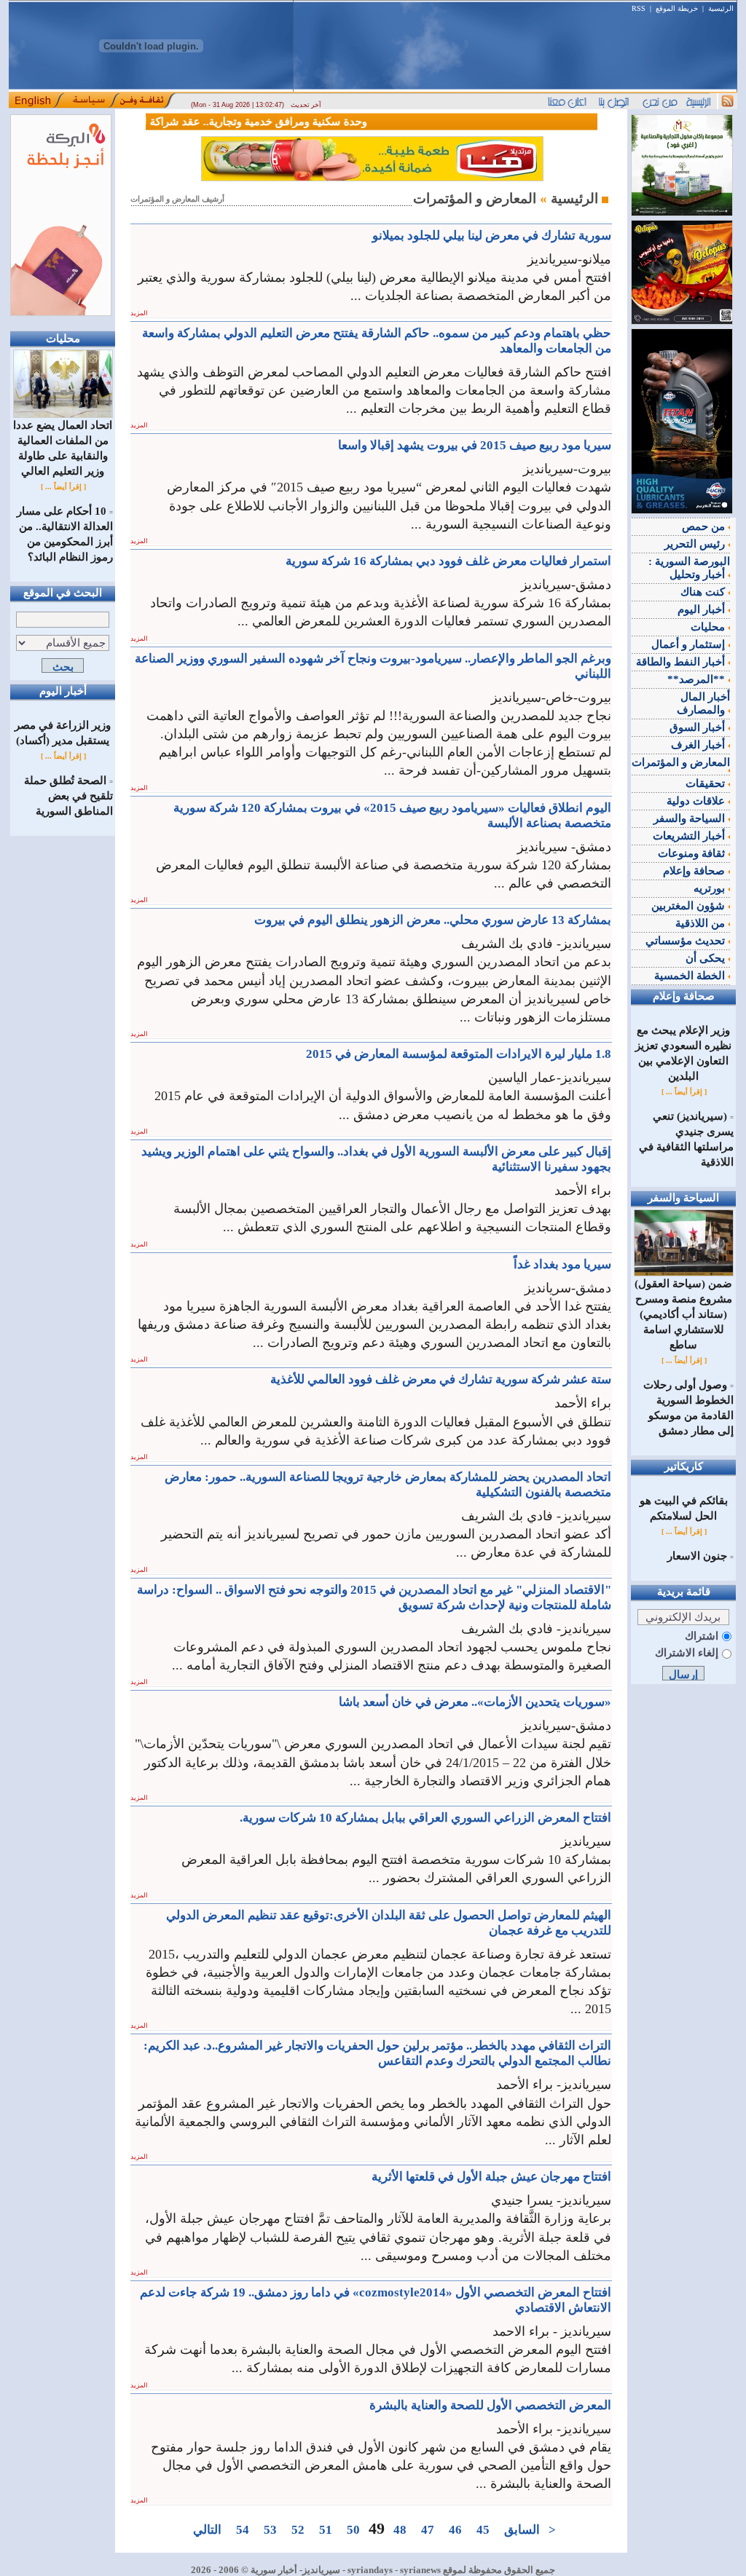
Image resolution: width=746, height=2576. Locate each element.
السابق (522, 2530)
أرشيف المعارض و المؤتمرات (177, 199)
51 (326, 2530)
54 (243, 2530)
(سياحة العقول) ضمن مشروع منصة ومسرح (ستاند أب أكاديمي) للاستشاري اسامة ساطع (683, 1314)
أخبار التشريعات (690, 836)
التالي (207, 2530)
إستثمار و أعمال (690, 644)
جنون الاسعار (697, 1556)
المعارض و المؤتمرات (681, 762)
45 (483, 2530)
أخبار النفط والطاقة (682, 662)
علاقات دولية (697, 801)
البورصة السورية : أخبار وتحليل (689, 568)
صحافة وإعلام (695, 871)
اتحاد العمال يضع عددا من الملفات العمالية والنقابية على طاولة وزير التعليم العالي (63, 448)
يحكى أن (707, 958)
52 (298, 2530)
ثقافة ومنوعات (693, 853)
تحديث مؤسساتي (687, 941)
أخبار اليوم (703, 609)
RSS (639, 8)
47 (428, 2530)
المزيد (139, 313)
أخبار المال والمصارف (703, 703)
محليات (709, 627)
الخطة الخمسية (691, 976)
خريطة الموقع (677, 8)
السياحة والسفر (691, 818)
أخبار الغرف (699, 745)
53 (270, 2530)
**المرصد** (698, 679)
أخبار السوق (699, 727)
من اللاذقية (702, 923)
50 (353, 2530)
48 (400, 2530)
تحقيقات (707, 783)
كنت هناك (704, 592)
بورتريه (711, 888)
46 (455, 2530)
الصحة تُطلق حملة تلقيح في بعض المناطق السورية (68, 796)
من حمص (705, 526)
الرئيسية (721, 8)
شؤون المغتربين (690, 906)
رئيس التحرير (696, 544)
